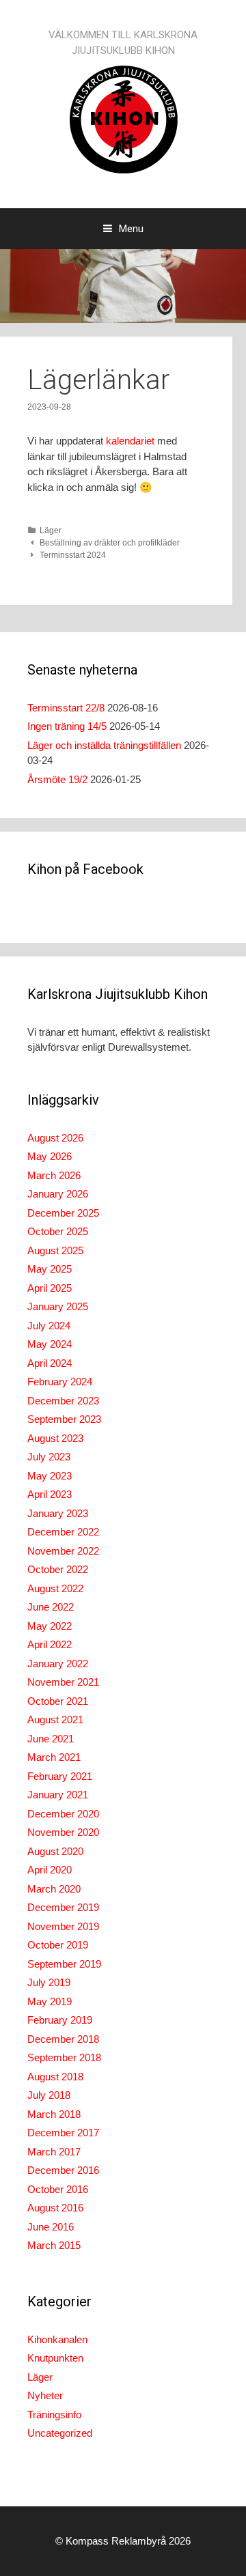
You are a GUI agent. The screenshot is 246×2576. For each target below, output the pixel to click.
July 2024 (49, 1326)
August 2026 (55, 1138)
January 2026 (58, 1194)
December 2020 (63, 1814)
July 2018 (49, 2095)
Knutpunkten (55, 2358)
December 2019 (63, 1907)
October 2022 (58, 1569)
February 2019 (60, 2020)
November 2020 (63, 1832)
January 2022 (58, 1664)
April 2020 (50, 1870)
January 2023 (58, 1513)
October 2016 (58, 2189)
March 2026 (54, 1175)
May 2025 (50, 1269)
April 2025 (50, 1288)
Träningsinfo (54, 2415)
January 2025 (58, 1306)
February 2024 (60, 1382)
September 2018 (64, 2057)
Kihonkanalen (57, 2339)
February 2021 (60, 1776)
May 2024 (50, 1344)
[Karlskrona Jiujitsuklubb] (123, 118)
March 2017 (54, 2152)
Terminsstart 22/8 (66, 708)
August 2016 (55, 2208)
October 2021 (58, 1701)
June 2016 (51, 2227)
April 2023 (50, 1494)
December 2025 (63, 1213)
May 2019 (50, 2001)
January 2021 (58, 1795)
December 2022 (63, 1532)
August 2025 (55, 1250)
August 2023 (55, 1438)
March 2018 (54, 2114)
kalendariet (130, 441)
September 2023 (64, 1419)
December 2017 (63, 2133)
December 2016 (63, 2170)
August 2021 (55, 1719)
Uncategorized (60, 2433)
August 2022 (55, 1588)
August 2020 (55, 1851)
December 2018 (63, 2039)
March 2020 (54, 1889)
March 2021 (54, 1757)
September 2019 (64, 1964)
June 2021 (51, 1739)
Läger (51, 530)
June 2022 (51, 1607)
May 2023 (50, 1476)
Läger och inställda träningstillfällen (104, 745)
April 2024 (50, 1363)
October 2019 (58, 1945)
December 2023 (63, 1401)
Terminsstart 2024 (73, 555)
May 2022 (50, 1626)
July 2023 (49, 1457)
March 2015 (54, 2245)
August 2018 (55, 2077)
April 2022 (50, 1644)
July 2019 (49, 1982)
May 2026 (50, 1156)
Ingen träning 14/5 (67, 726)
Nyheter (45, 2395)
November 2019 (63, 1926)
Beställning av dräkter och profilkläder (110, 543)
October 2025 (58, 1231)
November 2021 (63, 1682)
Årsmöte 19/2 (57, 779)
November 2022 (63, 1551)
